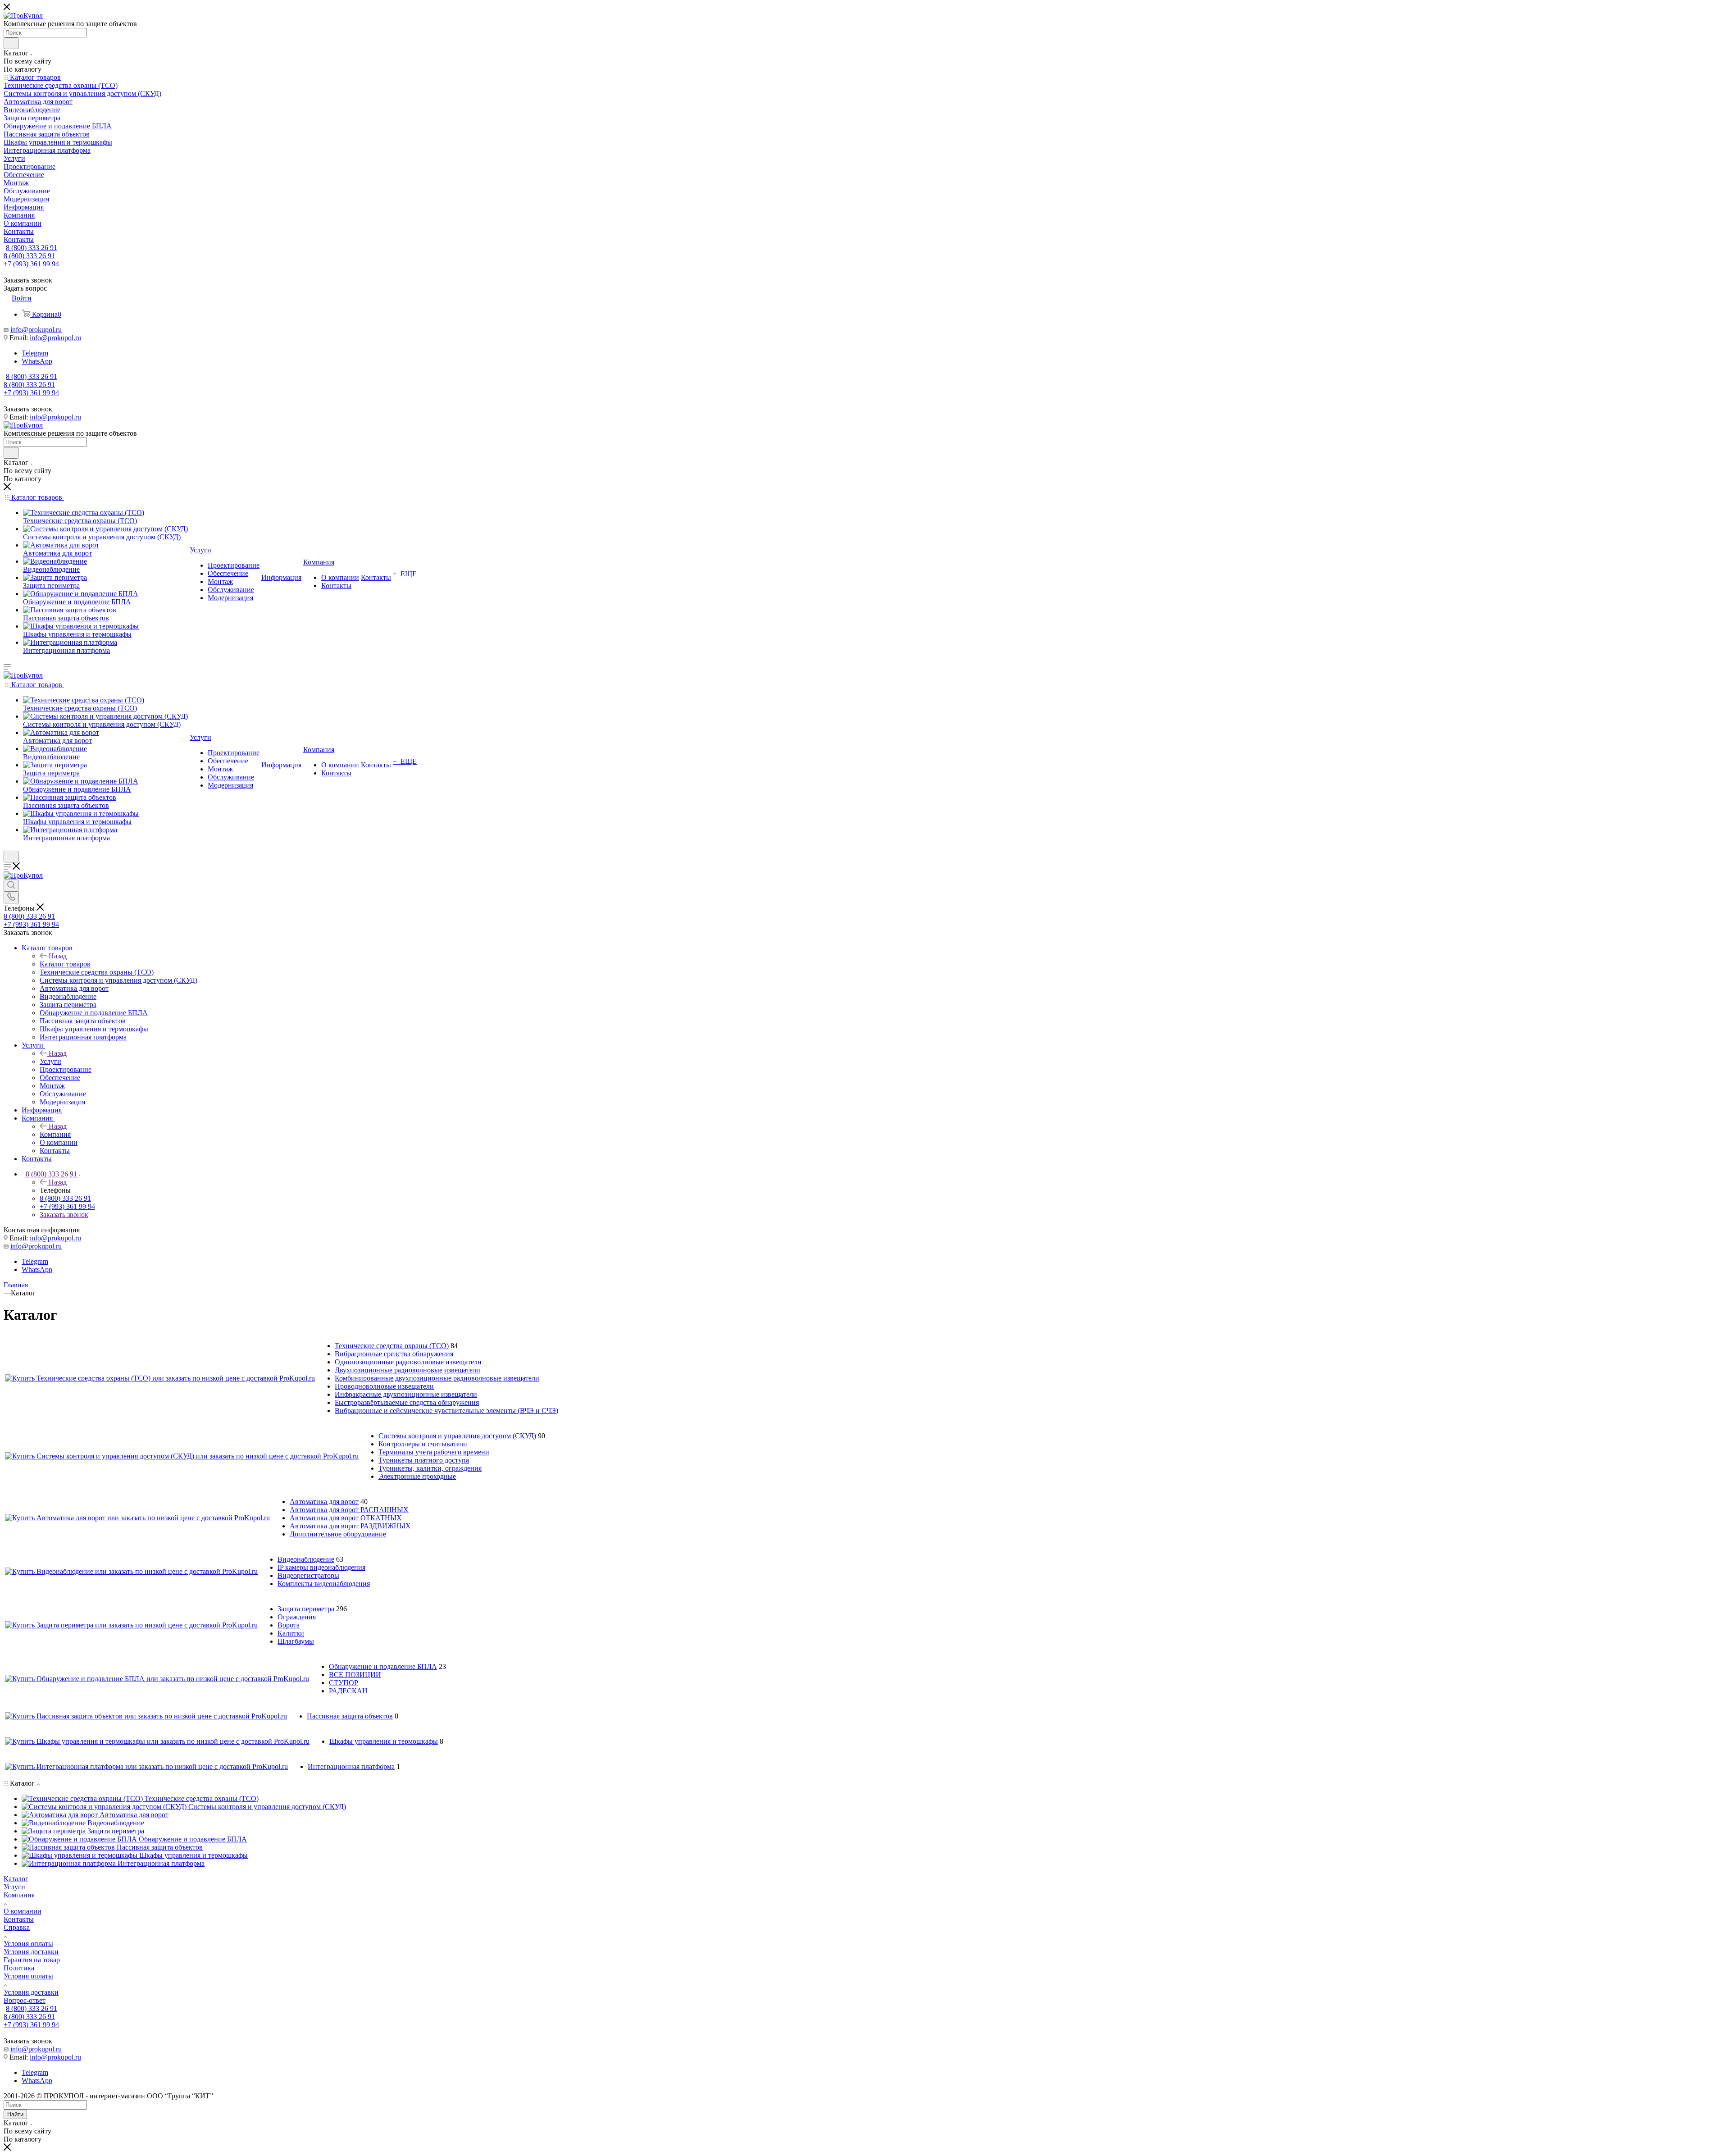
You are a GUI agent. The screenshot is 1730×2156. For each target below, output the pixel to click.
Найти (15, 2114)
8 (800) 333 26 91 (32, 248)
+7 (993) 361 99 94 (31, 264)
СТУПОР (344, 1683)
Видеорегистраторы (308, 1575)
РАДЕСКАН (348, 1691)
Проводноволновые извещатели (384, 1386)
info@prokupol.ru (36, 330)
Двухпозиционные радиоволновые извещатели (407, 1370)
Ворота (289, 1625)
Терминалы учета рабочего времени (434, 1452)
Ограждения (297, 1617)
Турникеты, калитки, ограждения (430, 1468)
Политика (19, 1968)
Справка (17, 1927)
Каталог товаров (65, 964)
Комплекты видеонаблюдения (324, 1584)
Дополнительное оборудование (338, 1534)
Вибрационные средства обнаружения (394, 1354)
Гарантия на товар (32, 1960)
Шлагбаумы (296, 1641)
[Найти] (11, 43)
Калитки (291, 1633)
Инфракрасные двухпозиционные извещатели (406, 1394)
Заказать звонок (64, 1215)
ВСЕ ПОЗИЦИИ (355, 1675)
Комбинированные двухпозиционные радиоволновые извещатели (437, 1378)
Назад (58, 956)
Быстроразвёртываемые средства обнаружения (407, 1402)
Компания (55, 1134)
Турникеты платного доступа (424, 1460)
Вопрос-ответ (25, 2000)
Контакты (19, 1919)
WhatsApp (37, 361)
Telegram (35, 353)
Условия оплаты (28, 1944)
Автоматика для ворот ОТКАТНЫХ (346, 1518)
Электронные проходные (417, 1476)
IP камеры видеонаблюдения (321, 1567)
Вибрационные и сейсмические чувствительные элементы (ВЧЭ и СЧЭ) (446, 1411)
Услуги (50, 1061)
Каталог (16, 1879)
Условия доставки (31, 1952)
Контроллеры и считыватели (423, 1444)
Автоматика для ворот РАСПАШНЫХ (349, 1510)
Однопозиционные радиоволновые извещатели (408, 1362)
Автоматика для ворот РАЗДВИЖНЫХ (350, 1526)
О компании (23, 1911)
